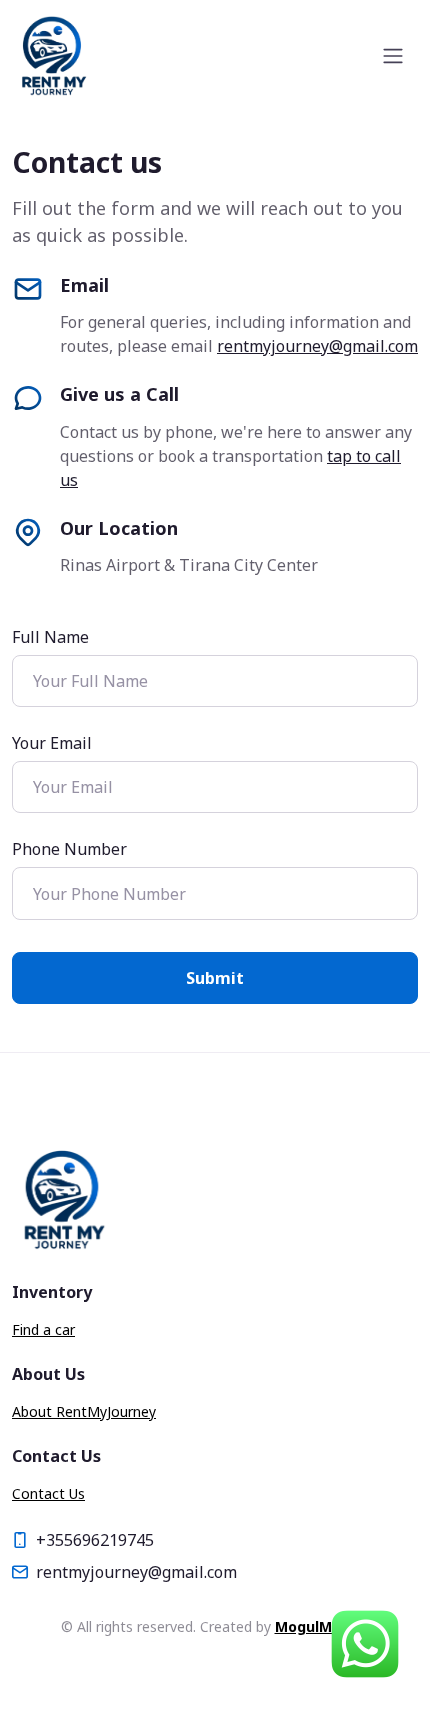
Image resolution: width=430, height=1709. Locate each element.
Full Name (50, 637)
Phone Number (69, 849)
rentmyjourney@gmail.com (317, 346)
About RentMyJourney (84, 1411)
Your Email (52, 743)
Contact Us (48, 1493)
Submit (215, 978)
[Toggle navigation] (393, 56)
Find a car (43, 1329)
